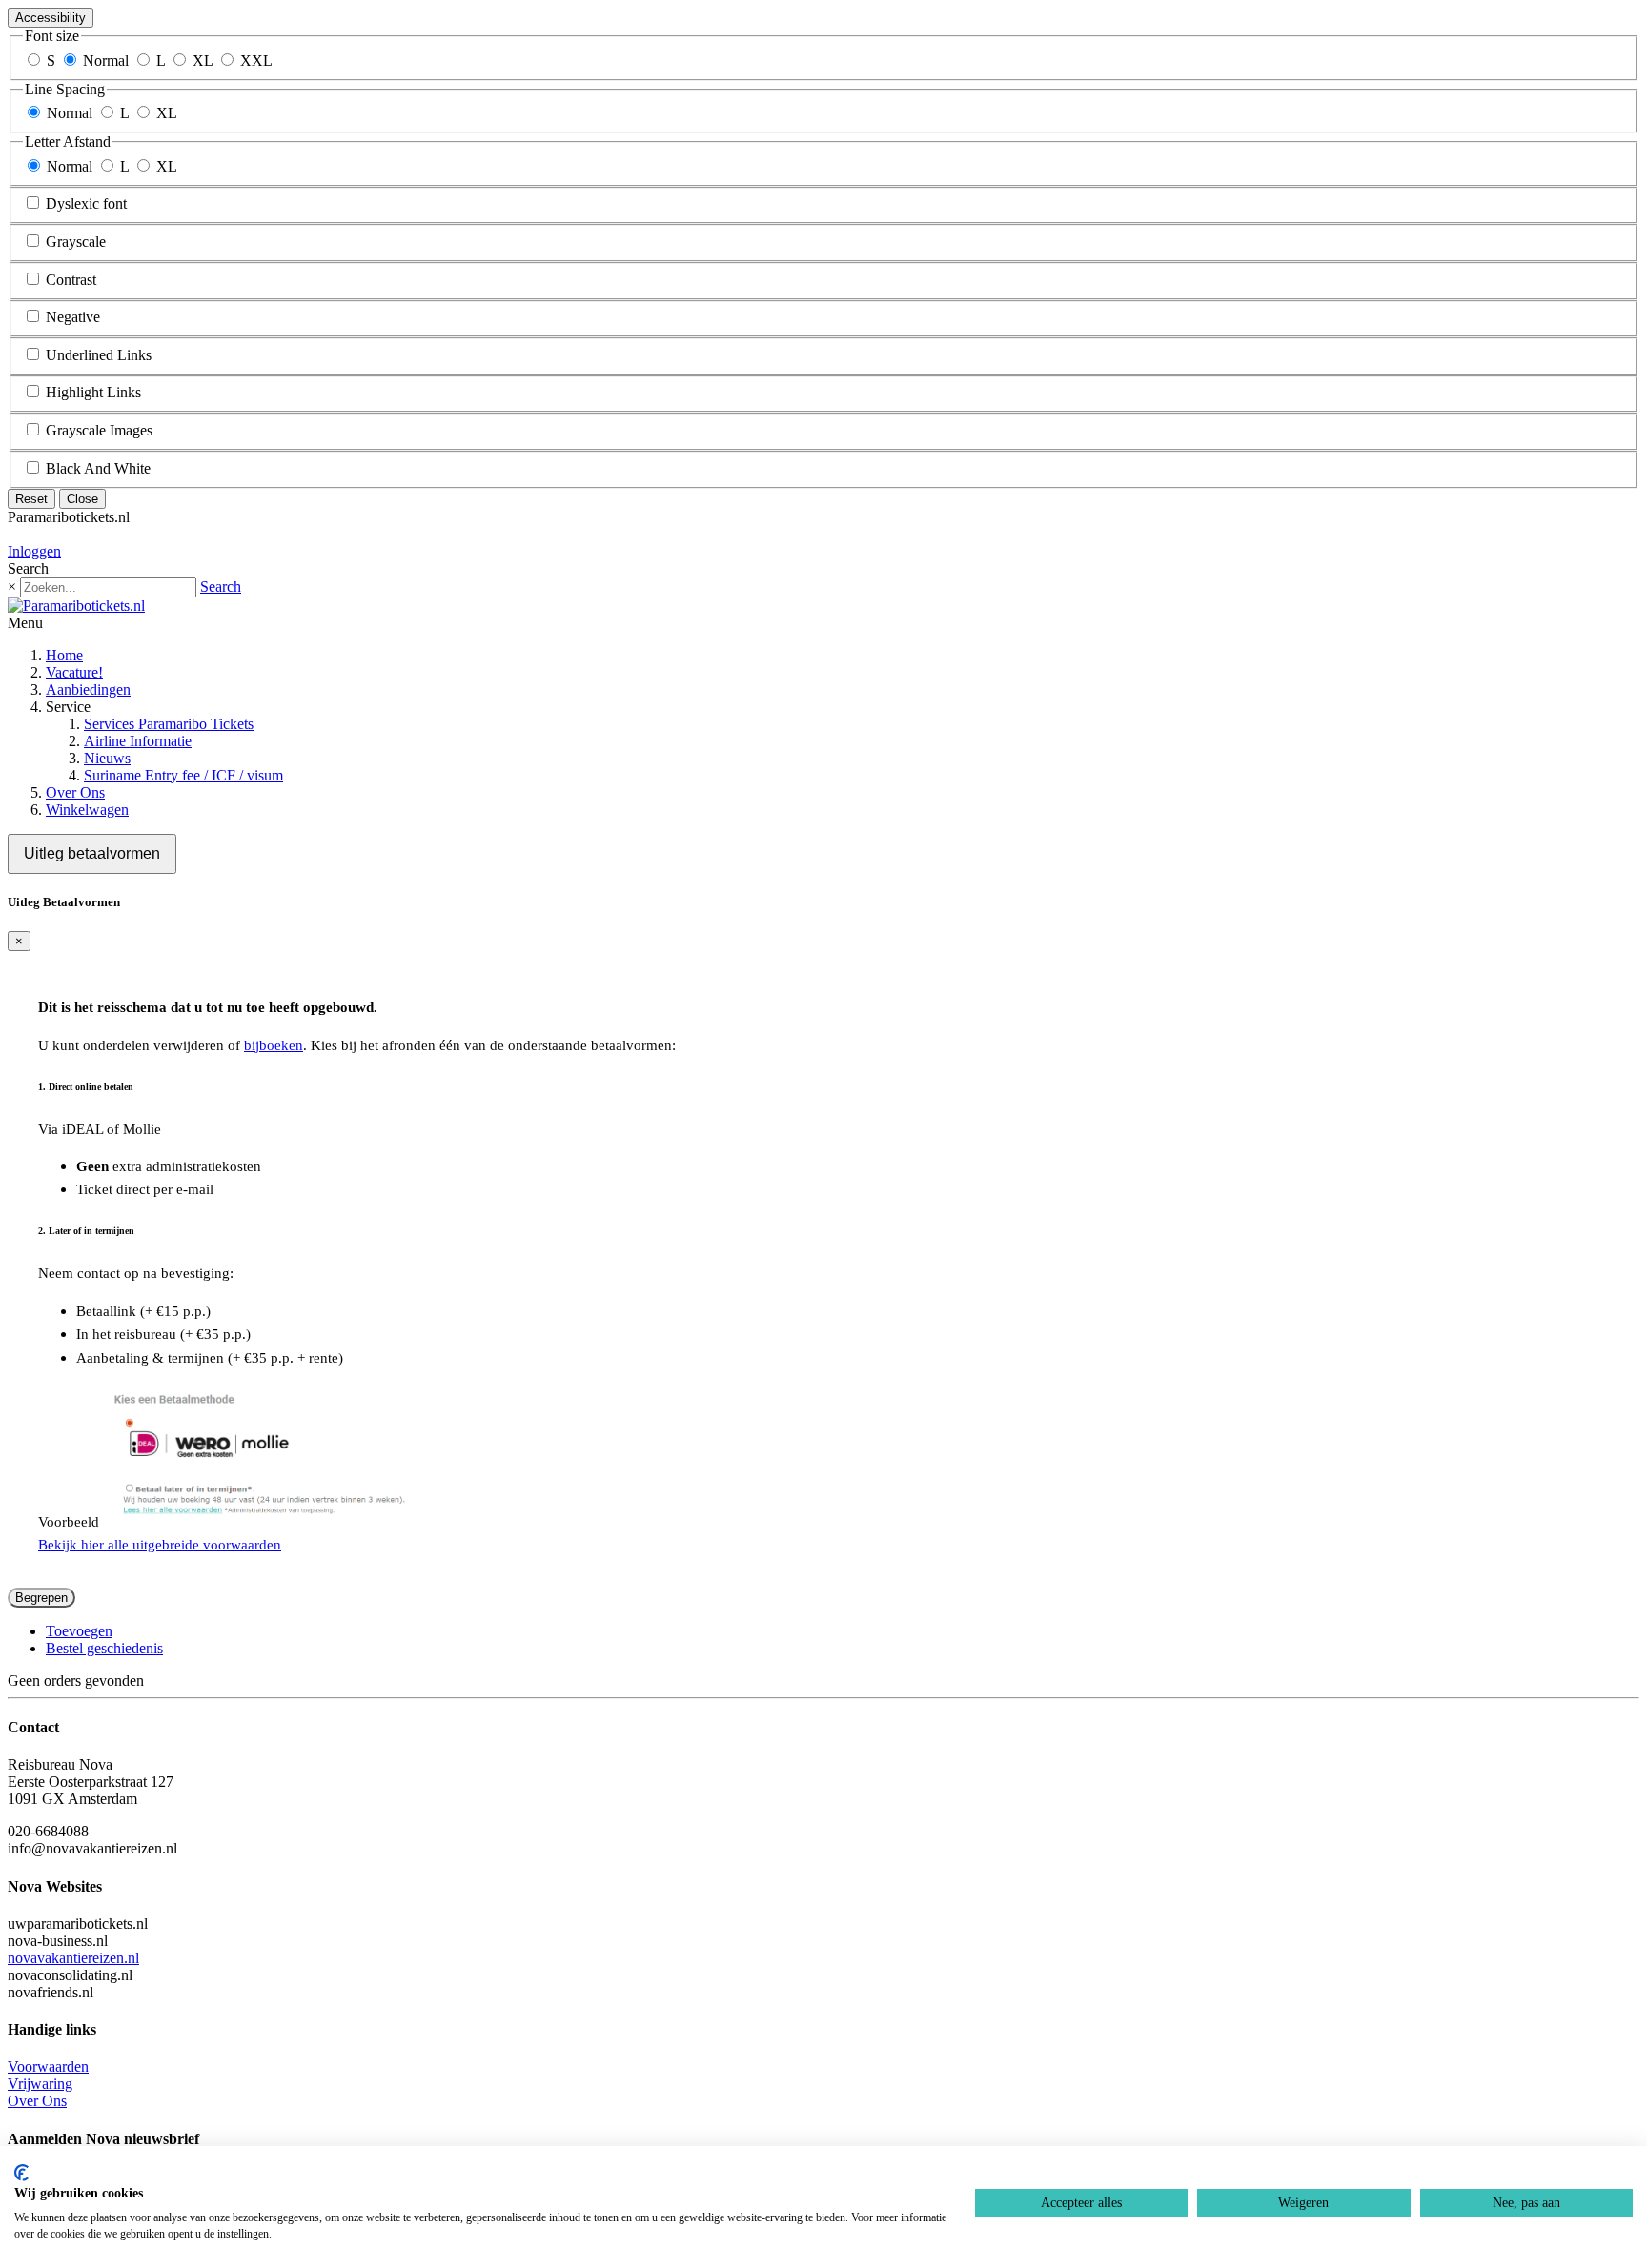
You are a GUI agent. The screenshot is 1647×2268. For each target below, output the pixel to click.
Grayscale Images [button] (99, 430)
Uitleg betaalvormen (92, 853)
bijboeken (274, 1045)
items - (59, 534)
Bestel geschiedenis (104, 1648)
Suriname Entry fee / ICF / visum (183, 775)
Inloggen (34, 551)
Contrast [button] (71, 280)
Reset (31, 499)
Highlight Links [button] (93, 392)
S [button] (51, 61)
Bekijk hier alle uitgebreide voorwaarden (160, 1544)
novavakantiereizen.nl (73, 1958)
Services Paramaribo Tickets (169, 724)
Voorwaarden (48, 2066)
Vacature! (74, 672)
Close (82, 499)
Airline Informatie (138, 741)
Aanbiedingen (88, 689)
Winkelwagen (87, 810)
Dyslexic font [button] (86, 203)
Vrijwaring (40, 2084)
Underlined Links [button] (99, 355)
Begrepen (41, 1598)
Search (221, 587)
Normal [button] (106, 61)
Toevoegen (79, 1631)
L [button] (161, 61)
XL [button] (203, 61)
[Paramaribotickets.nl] (76, 606)
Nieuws (107, 758)
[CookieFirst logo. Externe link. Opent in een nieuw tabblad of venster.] (21, 2173)
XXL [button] (256, 61)
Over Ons (75, 792)
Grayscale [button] (76, 242)
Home (64, 655)
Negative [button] (73, 317)
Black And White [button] (98, 468)
